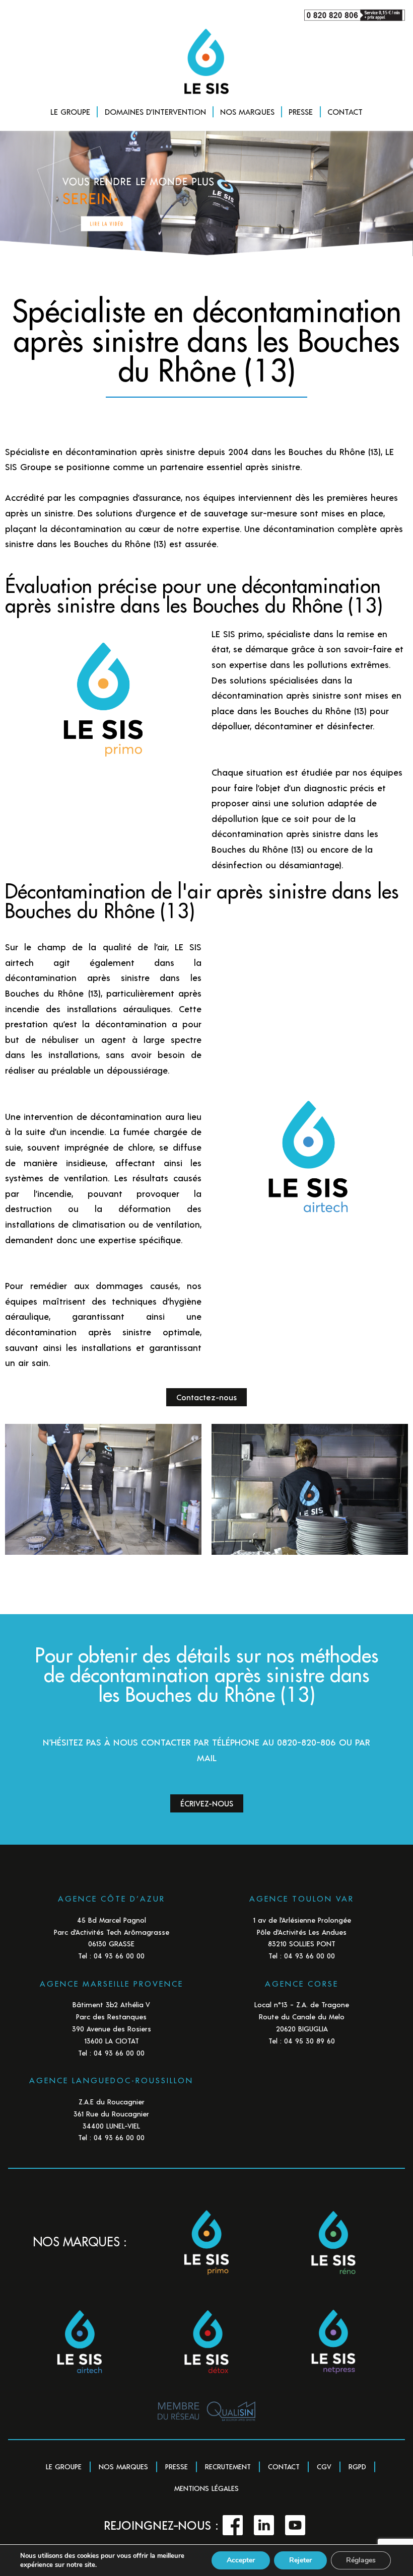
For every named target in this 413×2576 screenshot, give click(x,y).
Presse (177, 2467)
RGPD (357, 2467)
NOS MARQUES (247, 111)
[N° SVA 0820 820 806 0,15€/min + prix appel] (206, 15)
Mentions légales (206, 2488)
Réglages (361, 2560)
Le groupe (64, 2467)
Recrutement (228, 2467)
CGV (324, 2467)
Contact (284, 2467)
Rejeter (300, 2560)
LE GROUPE (70, 111)
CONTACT (345, 111)
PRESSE (301, 111)
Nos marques (123, 2467)
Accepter (241, 2560)
